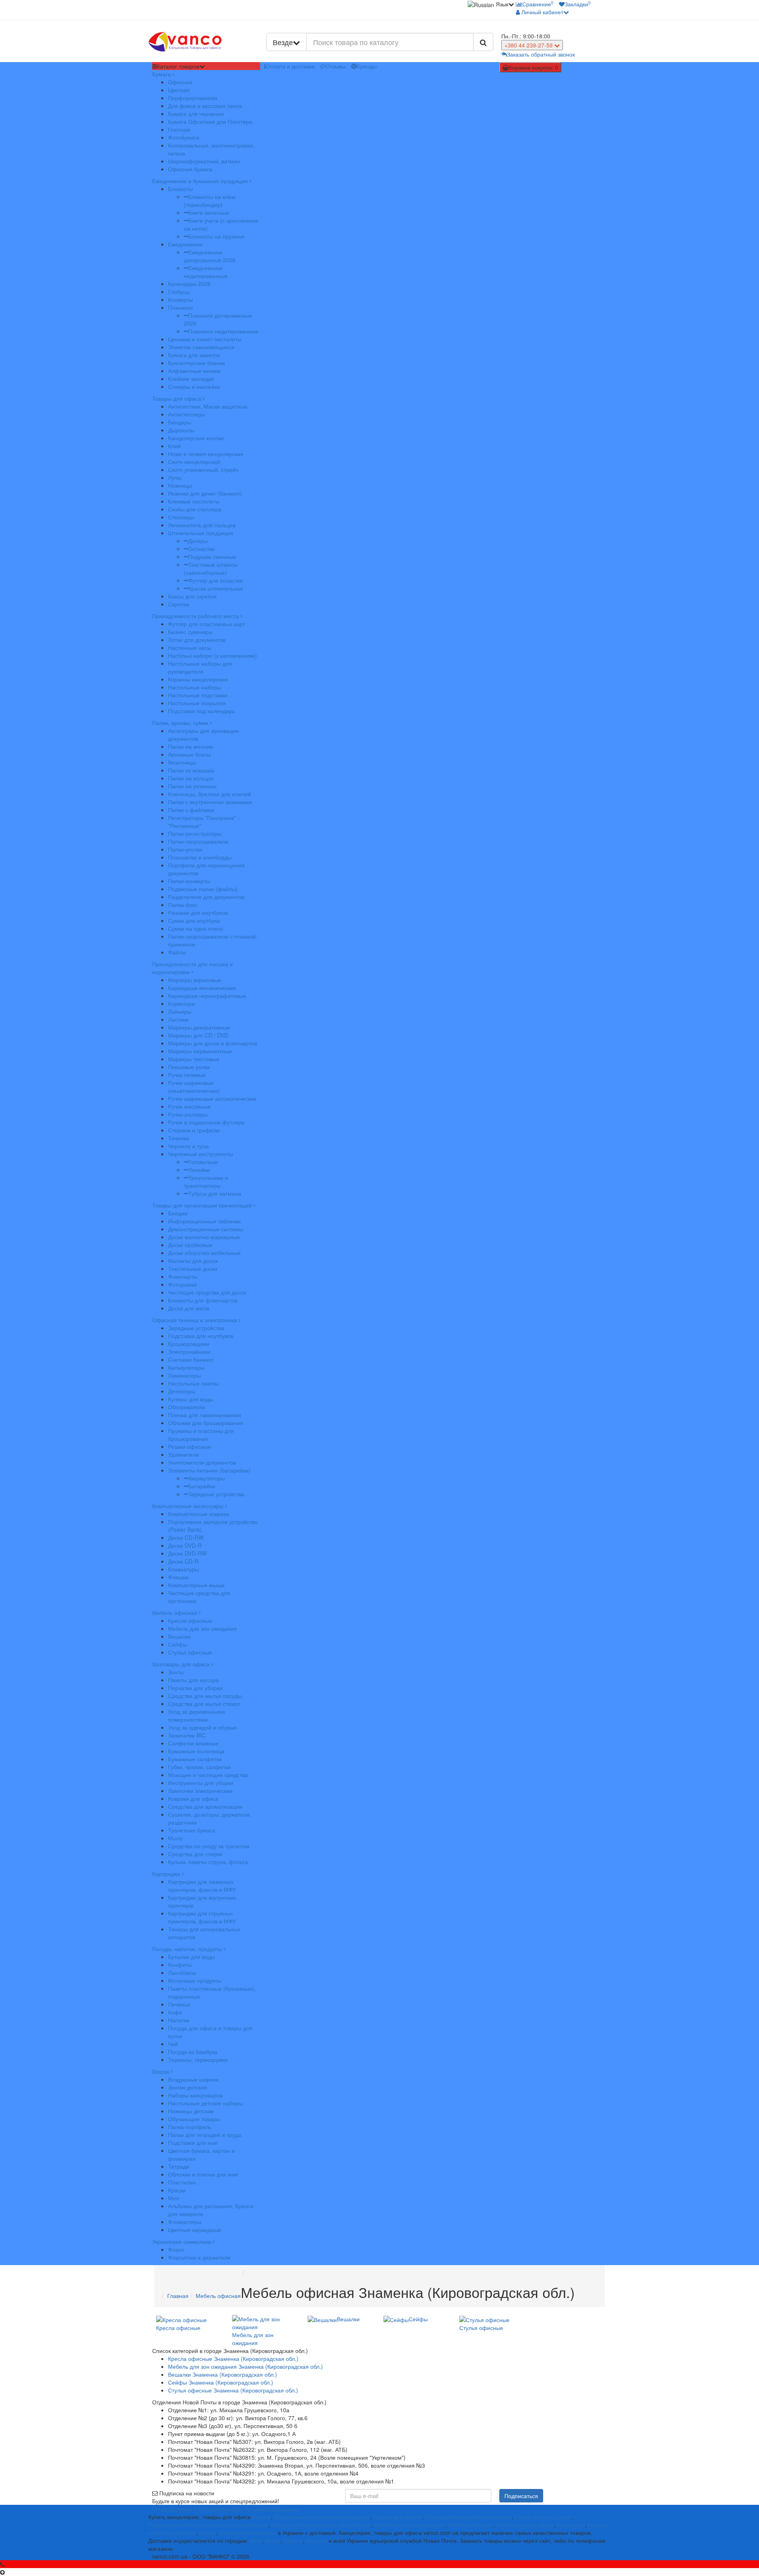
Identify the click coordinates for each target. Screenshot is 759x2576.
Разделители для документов (206, 897)
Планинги (180, 307)
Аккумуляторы (207, 1478)
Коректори (181, 1003)
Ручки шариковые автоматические (212, 1098)
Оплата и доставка (290, 66)
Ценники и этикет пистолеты (205, 339)
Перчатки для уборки (195, 1688)
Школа (161, 2071)
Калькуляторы (186, 1367)
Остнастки (201, 549)
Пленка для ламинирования (205, 1415)
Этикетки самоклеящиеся (201, 347)
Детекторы (182, 1391)
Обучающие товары (194, 2119)
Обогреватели (186, 1407)
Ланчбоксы (182, 1972)
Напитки (179, 2020)
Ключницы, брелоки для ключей (210, 794)
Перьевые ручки (189, 1067)
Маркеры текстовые (194, 1059)
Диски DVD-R (185, 1545)
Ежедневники (185, 244)
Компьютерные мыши (196, 1585)
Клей (174, 446)
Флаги (176, 2249)
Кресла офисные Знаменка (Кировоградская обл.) (233, 2358)
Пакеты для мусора (193, 1680)
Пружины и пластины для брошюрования (201, 1435)
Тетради (179, 2166)
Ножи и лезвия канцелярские (206, 454)
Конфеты (180, 1965)
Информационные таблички (204, 1221)
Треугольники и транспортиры (206, 1181)
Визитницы (182, 762)
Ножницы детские (191, 2111)
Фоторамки (182, 1284)
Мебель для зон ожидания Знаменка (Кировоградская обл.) (245, 2366)
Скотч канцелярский (194, 462)
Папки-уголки (185, 849)
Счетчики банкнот (191, 1359)
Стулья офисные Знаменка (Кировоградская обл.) (233, 2390)
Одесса (293, 2540)
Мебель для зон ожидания (202, 1628)
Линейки (199, 1170)
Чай (173, 2044)
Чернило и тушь (189, 1146)
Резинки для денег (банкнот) (205, 493)
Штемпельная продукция (201, 533)
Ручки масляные (189, 1106)
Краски (177, 2190)
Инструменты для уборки (201, 1783)
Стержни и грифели (194, 1130)
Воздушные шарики (193, 2079)
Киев (256, 2540)
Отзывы (336, 66)
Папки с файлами (191, 810)
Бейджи (178, 1213)
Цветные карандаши (194, 2230)
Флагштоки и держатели (199, 2257)
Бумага (162, 74)
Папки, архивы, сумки (181, 723)
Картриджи (167, 1874)
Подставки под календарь (201, 711)
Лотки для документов (197, 640)
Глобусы (179, 291)
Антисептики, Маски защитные (208, 406)
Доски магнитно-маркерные (204, 1237)
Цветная (179, 90)
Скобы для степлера (195, 509)
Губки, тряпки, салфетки (199, 1767)
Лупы (175, 477)
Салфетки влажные (193, 1743)
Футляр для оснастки (215, 580)
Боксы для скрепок (192, 596)
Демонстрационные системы (206, 1229)
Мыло (176, 1838)
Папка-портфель (190, 2127)
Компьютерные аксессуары (189, 1506)
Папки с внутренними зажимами (210, 802)
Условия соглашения (272, 2509)
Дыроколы (181, 430)
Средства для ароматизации (205, 1806)
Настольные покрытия (197, 703)
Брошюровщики (189, 1344)
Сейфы (177, 1644)
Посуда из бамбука (193, 2052)
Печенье (179, 2004)
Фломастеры (185, 2222)
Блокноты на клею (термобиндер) (210, 201)
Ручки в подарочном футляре (206, 1122)
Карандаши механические (202, 988)
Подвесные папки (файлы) (203, 889)
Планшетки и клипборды (200, 857)
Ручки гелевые (187, 1075)
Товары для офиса (177, 398)
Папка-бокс (183, 905)
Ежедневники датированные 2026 (210, 256)
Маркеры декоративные (199, 1027)
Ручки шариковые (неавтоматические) (194, 1086)
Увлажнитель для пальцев (202, 525)
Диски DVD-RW (187, 1553)
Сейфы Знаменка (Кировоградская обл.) (221, 2382)
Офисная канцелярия (248, 2532)
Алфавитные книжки (194, 371)
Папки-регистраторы (195, 833)
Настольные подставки (198, 695)
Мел (174, 2198)
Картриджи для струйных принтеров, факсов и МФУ (202, 1917)
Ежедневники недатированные (206, 272)
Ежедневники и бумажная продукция (201, 181)
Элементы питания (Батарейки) (209, 1470)
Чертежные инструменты (200, 1154)
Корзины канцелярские (198, 679)
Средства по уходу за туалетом (209, 1846)
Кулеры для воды (191, 1399)
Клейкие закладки (191, 379)
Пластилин (182, 2182)
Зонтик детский (188, 2087)
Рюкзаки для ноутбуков (198, 912)
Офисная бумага (190, 169)
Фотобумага (184, 137)
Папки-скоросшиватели (198, 841)
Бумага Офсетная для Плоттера (210, 121)
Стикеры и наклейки (194, 386)
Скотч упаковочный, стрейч (203, 469)
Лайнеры (180, 1011)
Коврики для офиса (193, 1798)
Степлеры (181, 517)
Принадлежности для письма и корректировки (193, 968)
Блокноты (180, 189)
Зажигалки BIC (187, 1735)
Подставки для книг (193, 2143)
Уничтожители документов (202, 1462)
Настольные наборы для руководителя (200, 667)
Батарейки (202, 1486)
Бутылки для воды (192, 1957)
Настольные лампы (193, 1383)
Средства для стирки (195, 1854)
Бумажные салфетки (195, 1759)
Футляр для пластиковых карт (207, 624)
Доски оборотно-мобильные (204, 1253)
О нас (160, 2509)
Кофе (175, 2012)
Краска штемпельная (216, 588)
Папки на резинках (192, 786)
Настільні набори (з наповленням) (212, 655)
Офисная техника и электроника (195, 1320)
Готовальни (203, 1162)
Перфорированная (193, 98)
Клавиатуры (183, 1569)
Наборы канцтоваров (195, 2095)
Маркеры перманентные (200, 1051)
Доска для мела (189, 1308)
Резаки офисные (190, 1446)
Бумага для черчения (196, 114)
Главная (178, 2296)
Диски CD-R (183, 1561)
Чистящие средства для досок (207, 1292)
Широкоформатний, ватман (204, 161)
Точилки (178, 1138)
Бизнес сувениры (190, 632)
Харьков (316, 2540)
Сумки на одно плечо (196, 928)
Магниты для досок (193, 1261)
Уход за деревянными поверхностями (196, 1715)
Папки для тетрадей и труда (205, 2135)
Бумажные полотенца (196, 1751)
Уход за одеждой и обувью (202, 1727)
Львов (273, 2540)
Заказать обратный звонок (541, 54)
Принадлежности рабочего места (196, 616)
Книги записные (209, 212)
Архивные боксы (189, 754)
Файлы (177, 952)
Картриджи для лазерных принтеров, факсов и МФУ (202, 1885)
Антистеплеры (187, 414)
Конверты (180, 299)
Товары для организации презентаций (203, 1205)
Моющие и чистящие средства (208, 1775)
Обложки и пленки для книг (203, 2174)
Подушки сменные (212, 556)
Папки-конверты (189, 881)
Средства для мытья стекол (204, 1703)
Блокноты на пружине (216, 236)
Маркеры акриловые (195, 980)
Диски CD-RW (186, 1537)
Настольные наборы (194, 687)
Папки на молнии (191, 746)
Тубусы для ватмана (215, 1193)
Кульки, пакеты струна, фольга (208, 1862)
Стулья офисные (190, 1652)
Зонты (176, 1672)
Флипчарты (183, 1276)
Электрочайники (189, 1351)
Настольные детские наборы (205, 2103)
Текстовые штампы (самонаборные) (211, 568)
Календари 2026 (189, 284)
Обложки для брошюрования (206, 1423)
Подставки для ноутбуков (201, 1336)
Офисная (180, 82)
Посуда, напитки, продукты (188, 1949)
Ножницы (180, 485)
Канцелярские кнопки (196, 438)
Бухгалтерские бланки (196, 363)
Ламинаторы (184, 1375)
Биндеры (180, 422)
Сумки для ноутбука (194, 920)
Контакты (231, 2509)
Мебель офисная (176, 1613)
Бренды (367, 66)
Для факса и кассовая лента (205, 106)
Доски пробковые (190, 1245)
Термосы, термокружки (198, 2059)
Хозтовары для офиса (182, 1664)
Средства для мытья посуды (205, 1696)
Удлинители (183, 1454)
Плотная (179, 129)
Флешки (178, 1577)
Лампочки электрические (200, 1791)
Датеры (198, 541)
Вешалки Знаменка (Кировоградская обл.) (223, 2374)
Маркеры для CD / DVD (198, 1035)
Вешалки (179, 1636)
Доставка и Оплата (193, 2509)
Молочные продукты (194, 1980)
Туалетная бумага (192, 1830)
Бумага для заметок (194, 355)
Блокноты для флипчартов (203, 1300)
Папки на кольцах (191, 778)
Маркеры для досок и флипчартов (212, 1043)
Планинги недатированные (223, 331)
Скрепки (179, 604)
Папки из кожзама (191, 770)
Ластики (178, 1019)
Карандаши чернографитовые (207, 996)
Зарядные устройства (196, 1328)
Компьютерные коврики (199, 1514)
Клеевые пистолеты (194, 501)
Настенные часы (190, 647)
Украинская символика (182, 2241)
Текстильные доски (193, 1268)
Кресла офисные (190, 1620)
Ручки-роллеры (188, 1114)
